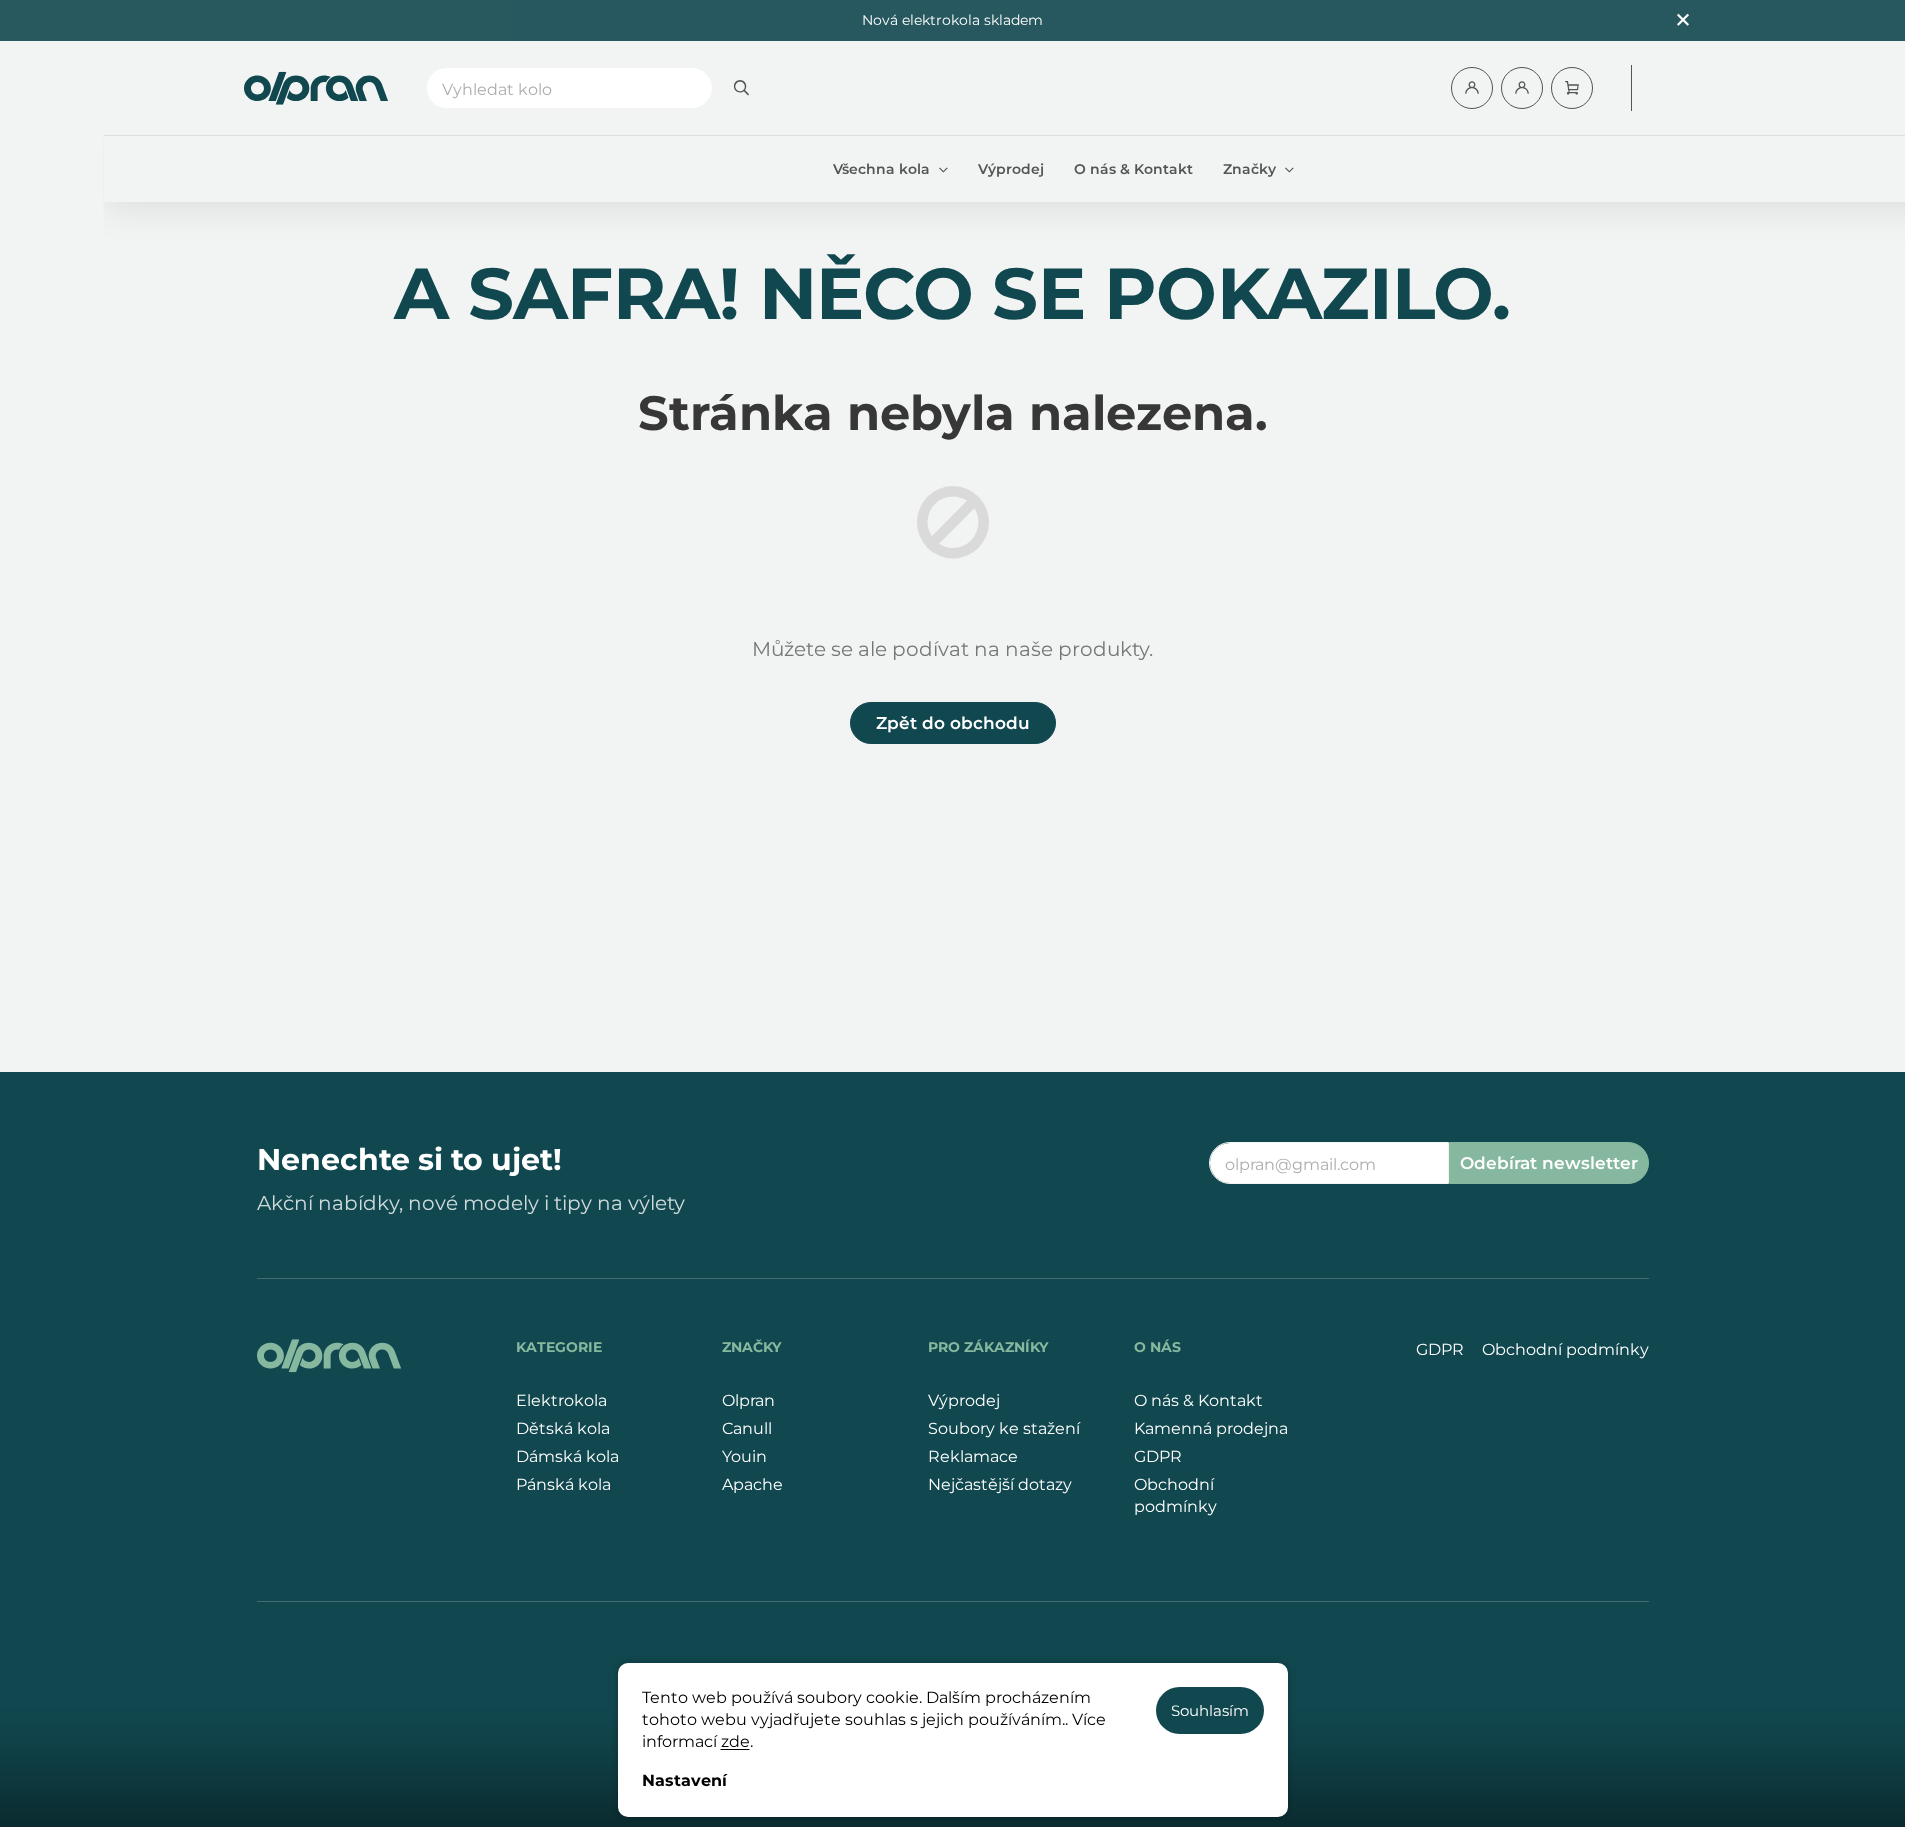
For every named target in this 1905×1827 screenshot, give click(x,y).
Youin (744, 1456)
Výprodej (964, 1400)
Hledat (742, 88)
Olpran (748, 1400)
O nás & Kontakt (1198, 1400)
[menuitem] (890, 168)
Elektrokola (561, 1400)
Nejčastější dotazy (1000, 1484)
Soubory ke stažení (1004, 1428)
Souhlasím (1210, 1710)
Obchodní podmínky (1175, 1495)
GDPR (1158, 1456)
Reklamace (973, 1456)
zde (735, 1741)
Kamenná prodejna (1211, 1428)
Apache (752, 1484)
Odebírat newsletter (1549, 1163)
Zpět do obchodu (953, 723)
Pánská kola (563, 1484)
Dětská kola (563, 1428)
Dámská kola (567, 1456)
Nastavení (684, 1780)
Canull (747, 1428)
